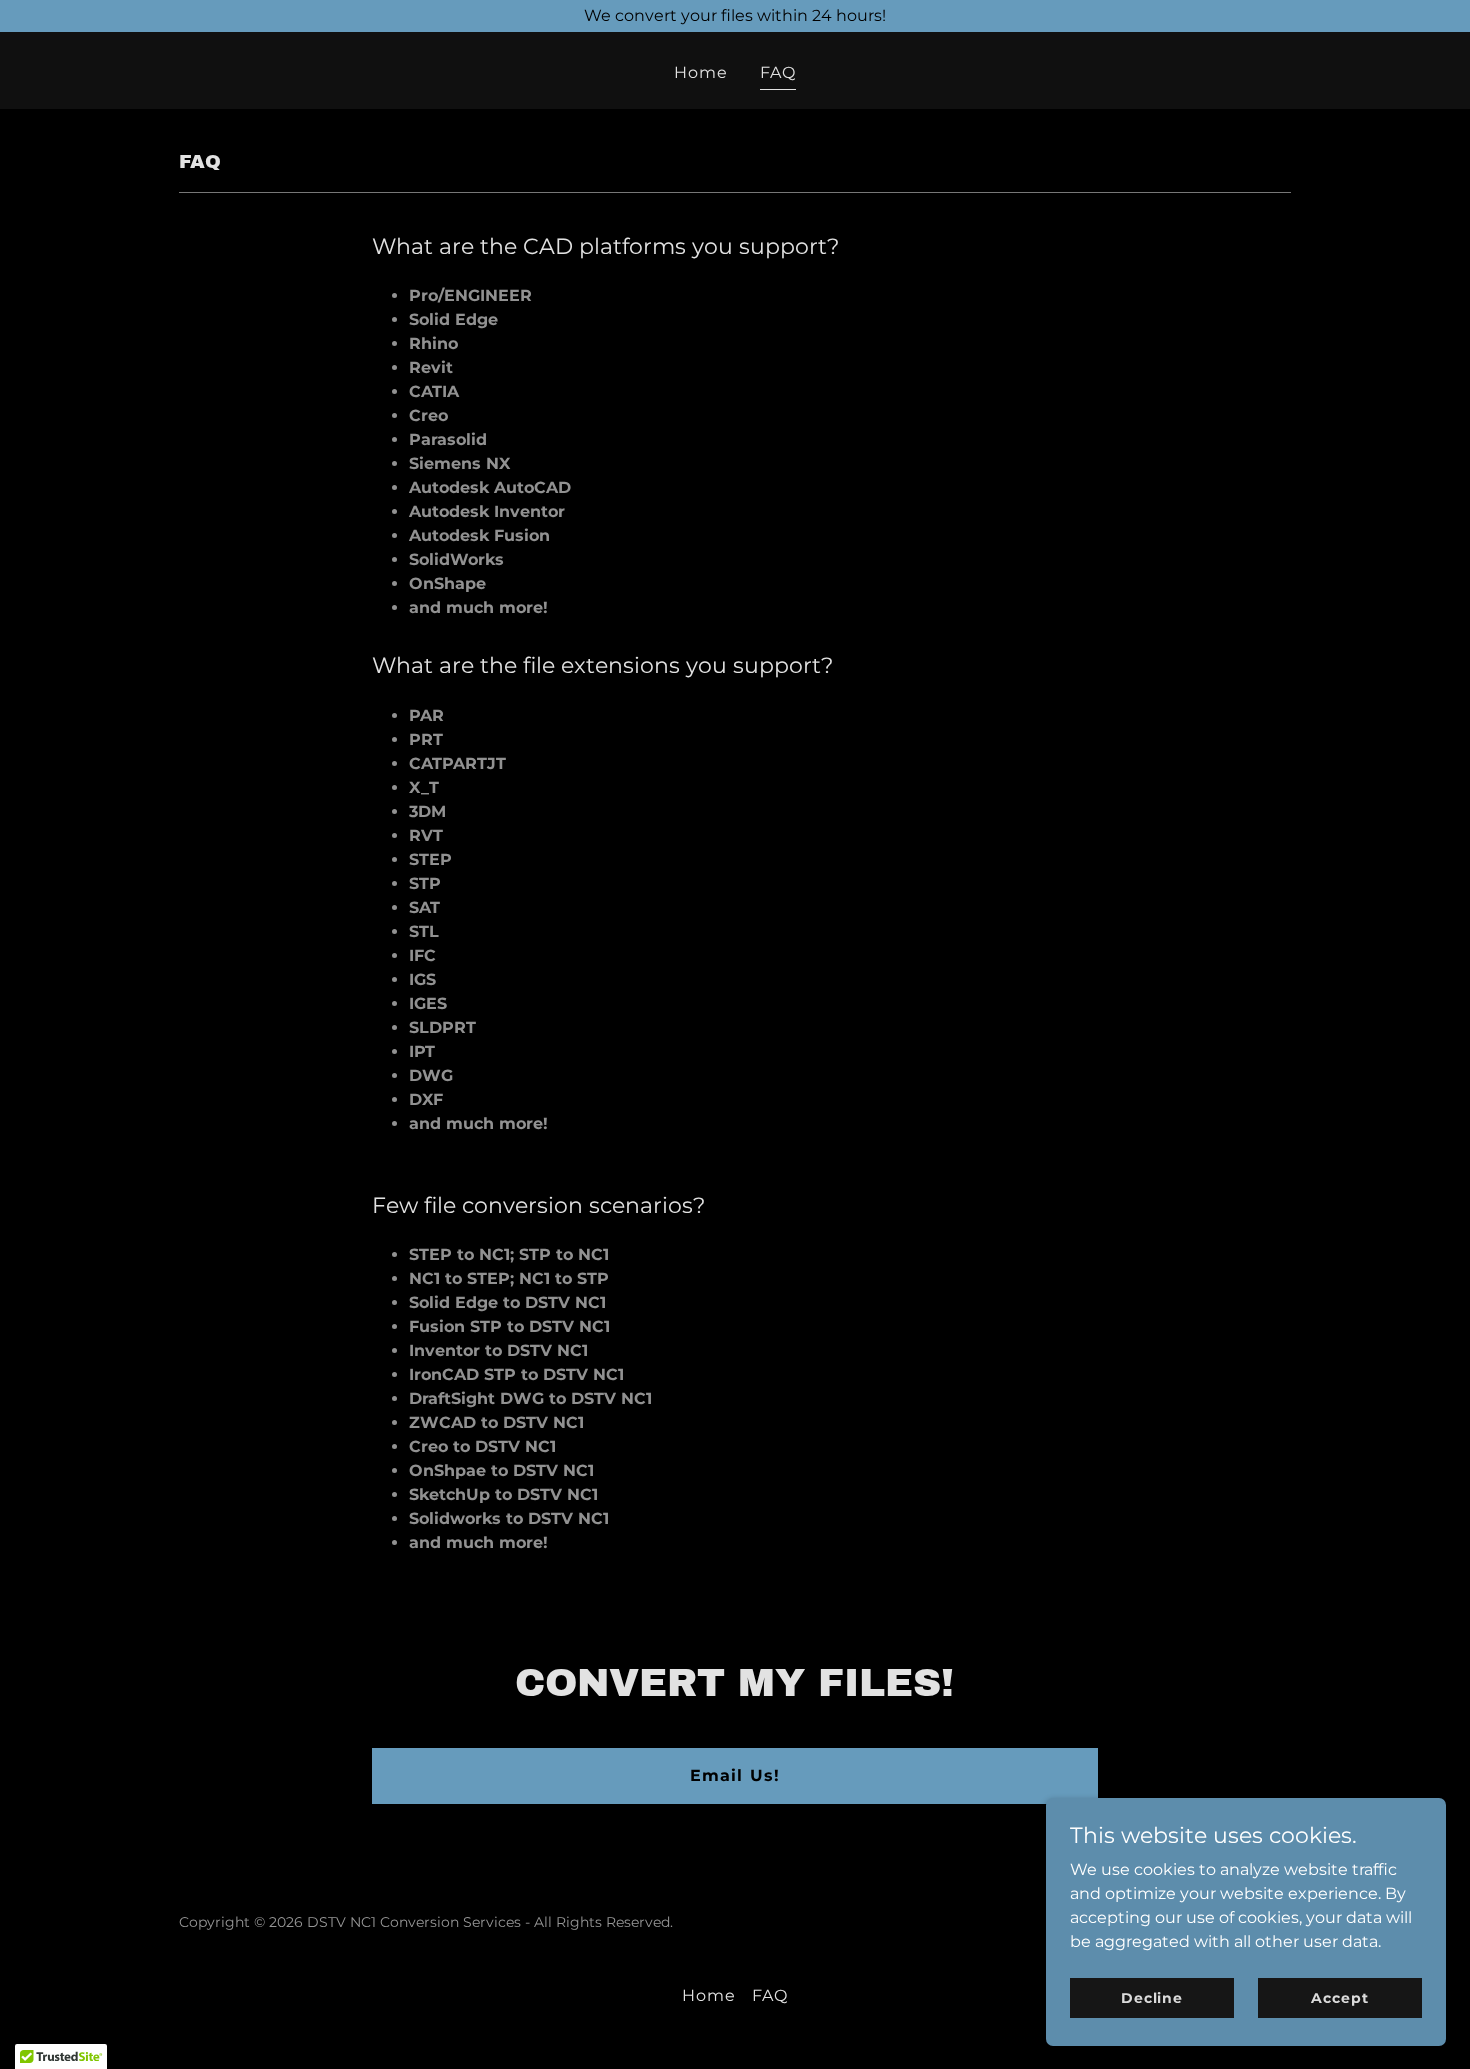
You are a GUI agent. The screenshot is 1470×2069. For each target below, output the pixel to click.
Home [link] (701, 72)
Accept (1339, 1997)
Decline (1152, 1997)
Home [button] (709, 1995)
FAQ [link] (778, 72)
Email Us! (734, 1775)
